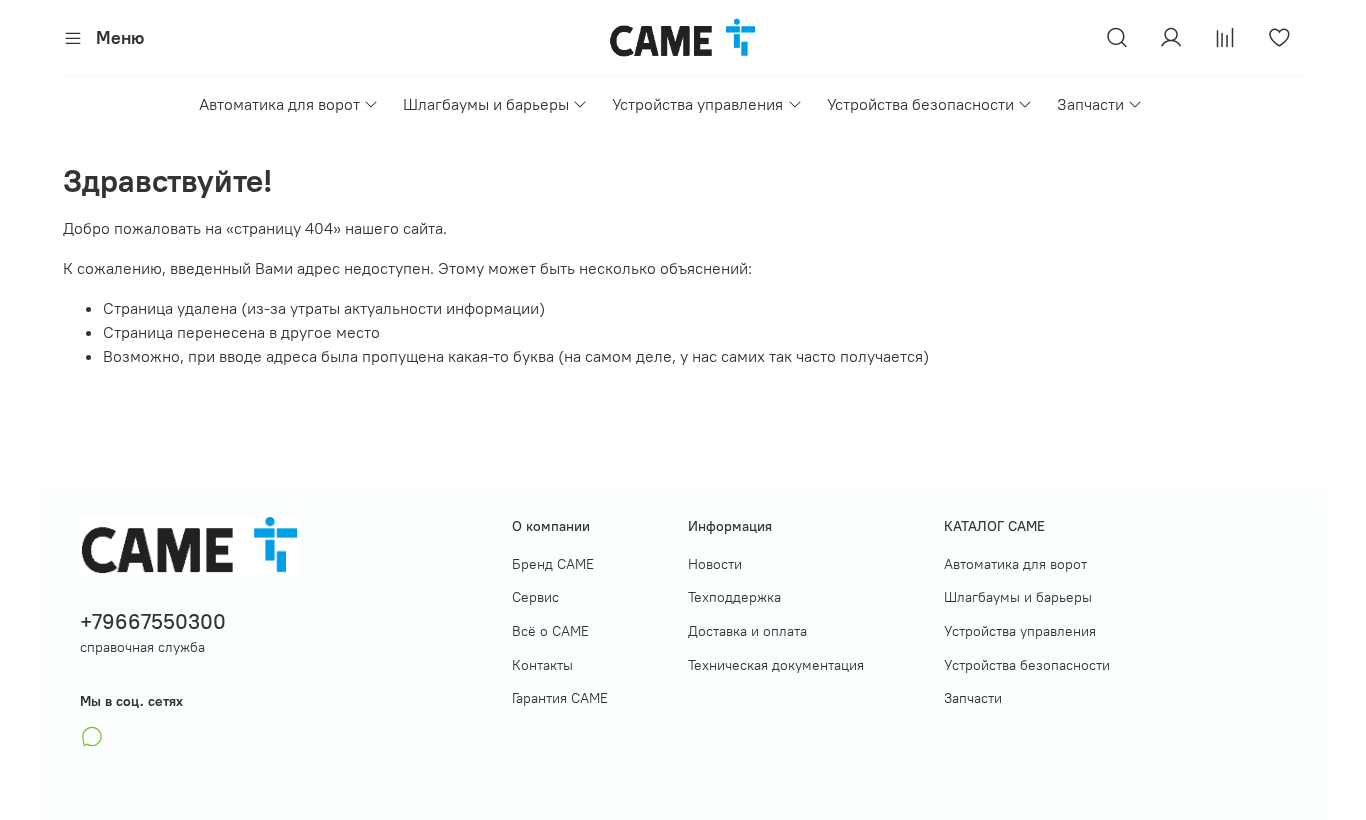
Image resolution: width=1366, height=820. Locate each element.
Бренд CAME (553, 564)
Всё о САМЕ (550, 631)
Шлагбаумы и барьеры (486, 104)
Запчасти (1090, 104)
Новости (715, 564)
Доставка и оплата (747, 631)
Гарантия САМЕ (560, 698)
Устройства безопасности (920, 104)
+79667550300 (153, 621)
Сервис (535, 597)
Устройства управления (697, 104)
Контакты (542, 665)
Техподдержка (734, 597)
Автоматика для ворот (279, 104)
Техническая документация (776, 665)
